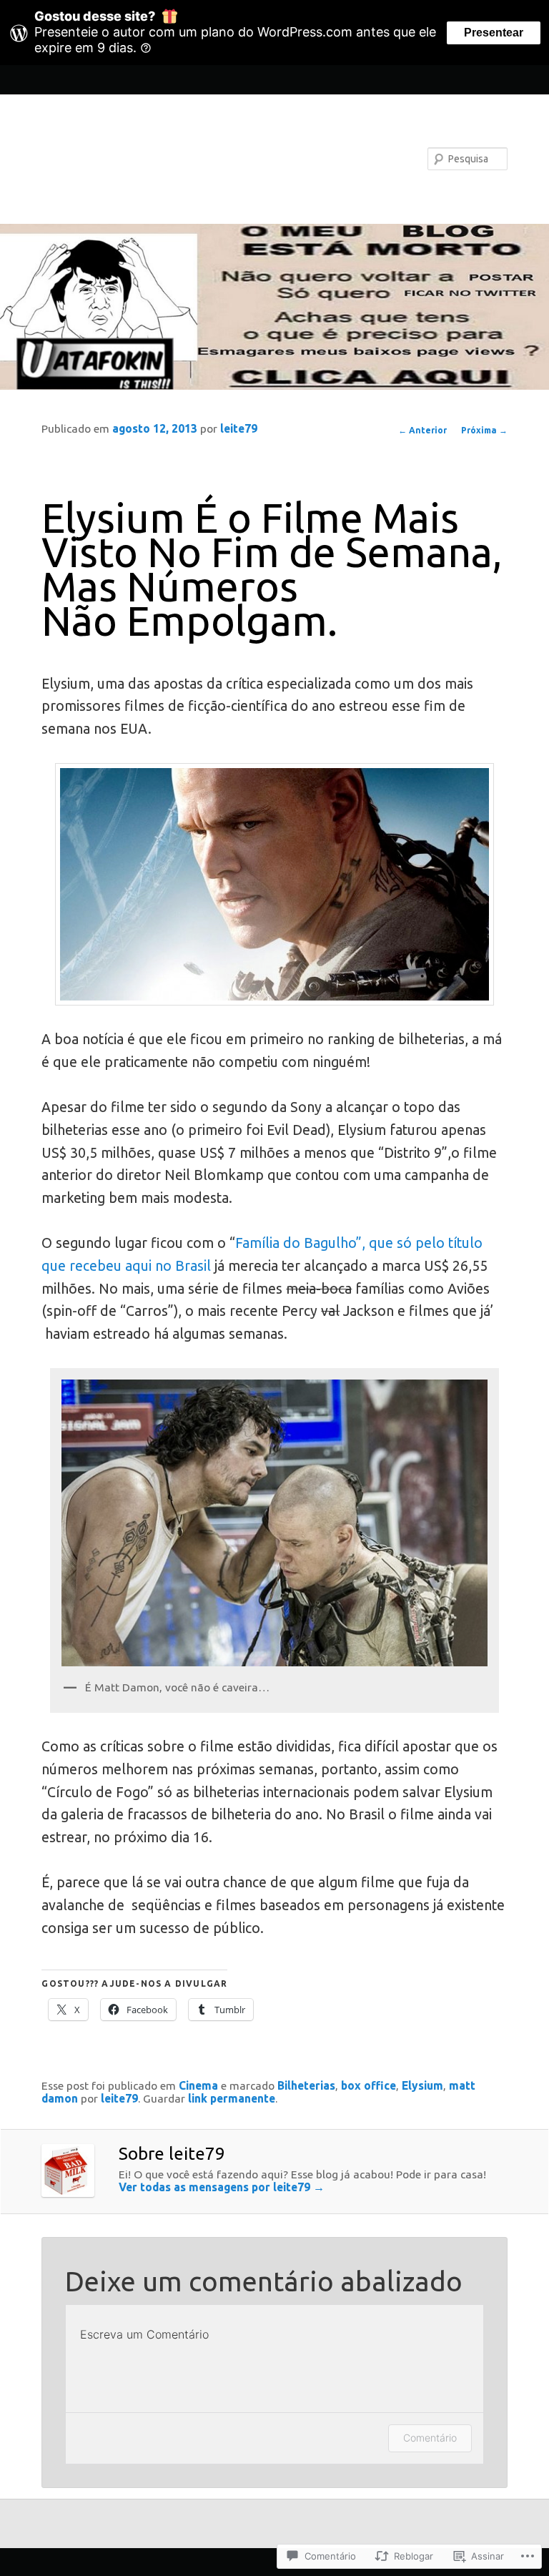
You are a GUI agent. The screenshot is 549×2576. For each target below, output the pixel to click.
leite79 (239, 428)
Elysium (422, 2085)
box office (369, 2085)
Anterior (422, 430)
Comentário (430, 2438)
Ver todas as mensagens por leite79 (222, 2187)
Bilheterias (306, 2085)
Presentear (494, 33)
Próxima (484, 430)
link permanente (232, 2098)
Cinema (198, 2085)
